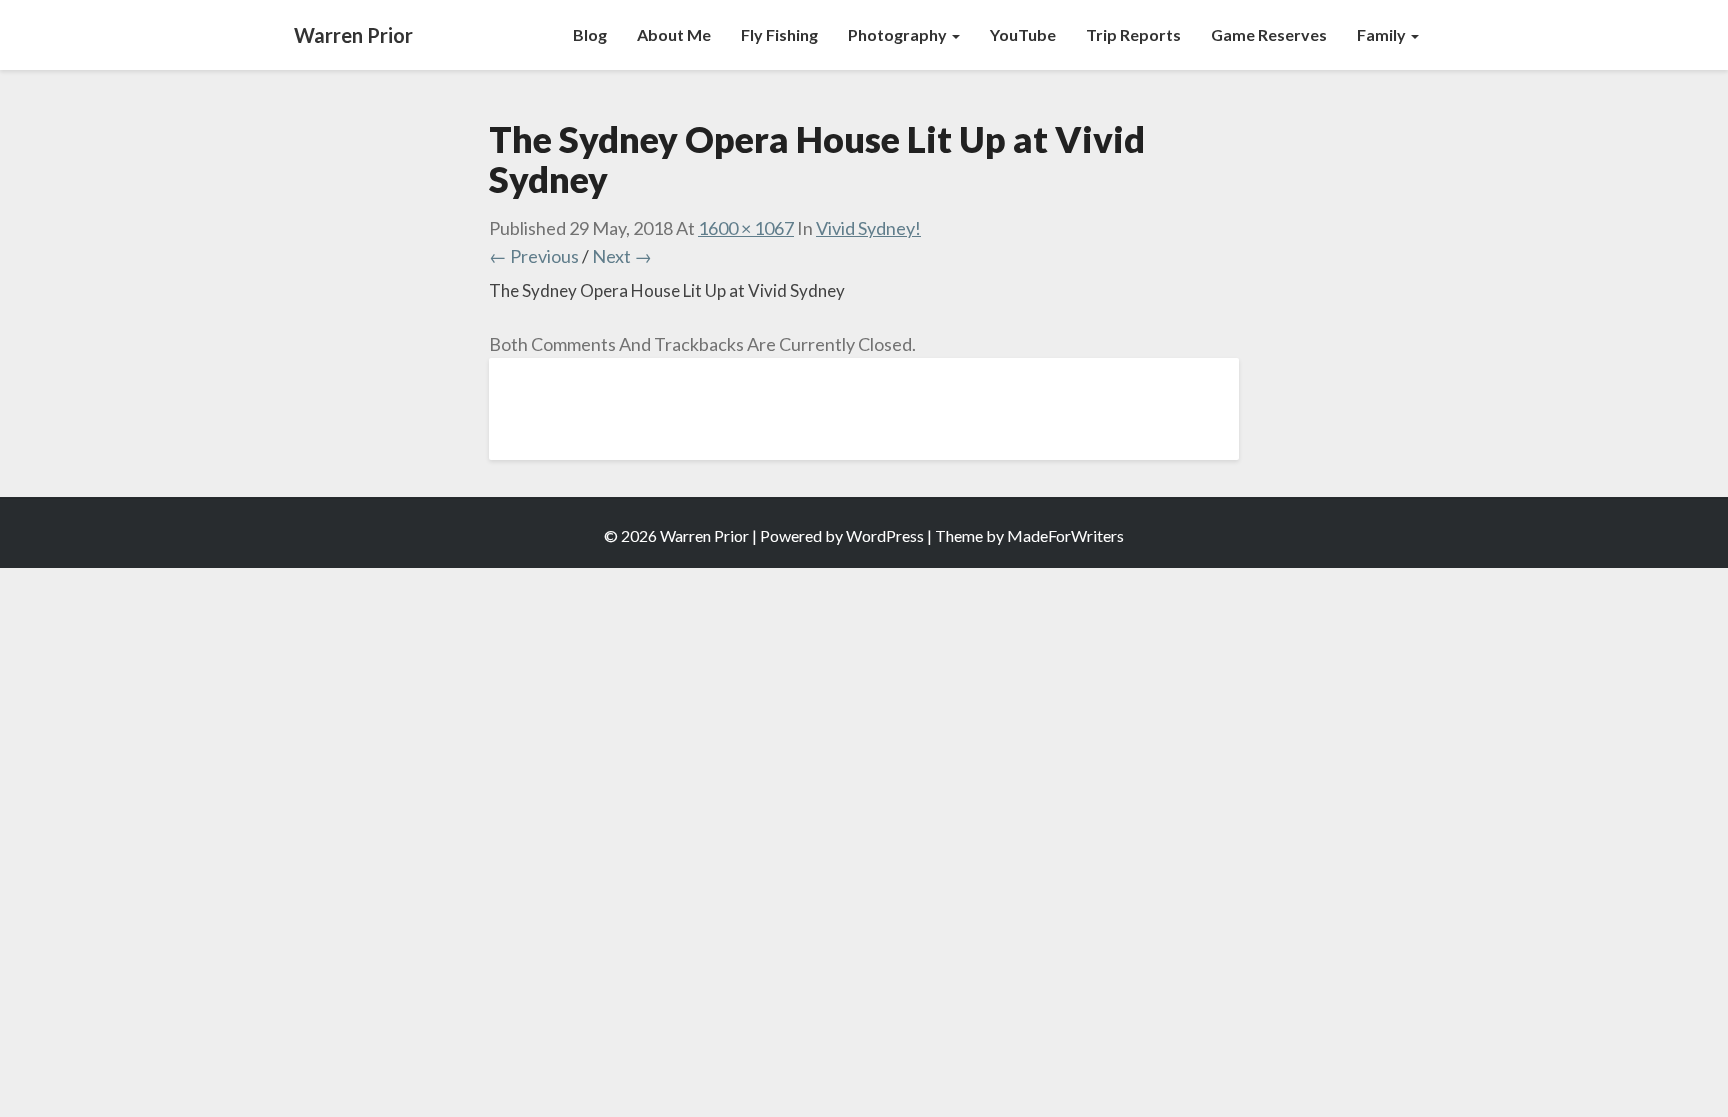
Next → (622, 256)
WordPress (885, 535)
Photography (899, 34)
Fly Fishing (779, 34)
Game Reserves (1269, 34)
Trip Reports (1133, 34)
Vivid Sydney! (868, 228)
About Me (674, 34)
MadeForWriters (1065, 535)
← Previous (534, 256)
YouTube (1023, 34)
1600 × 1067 (746, 228)
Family (1383, 34)
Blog (590, 34)
